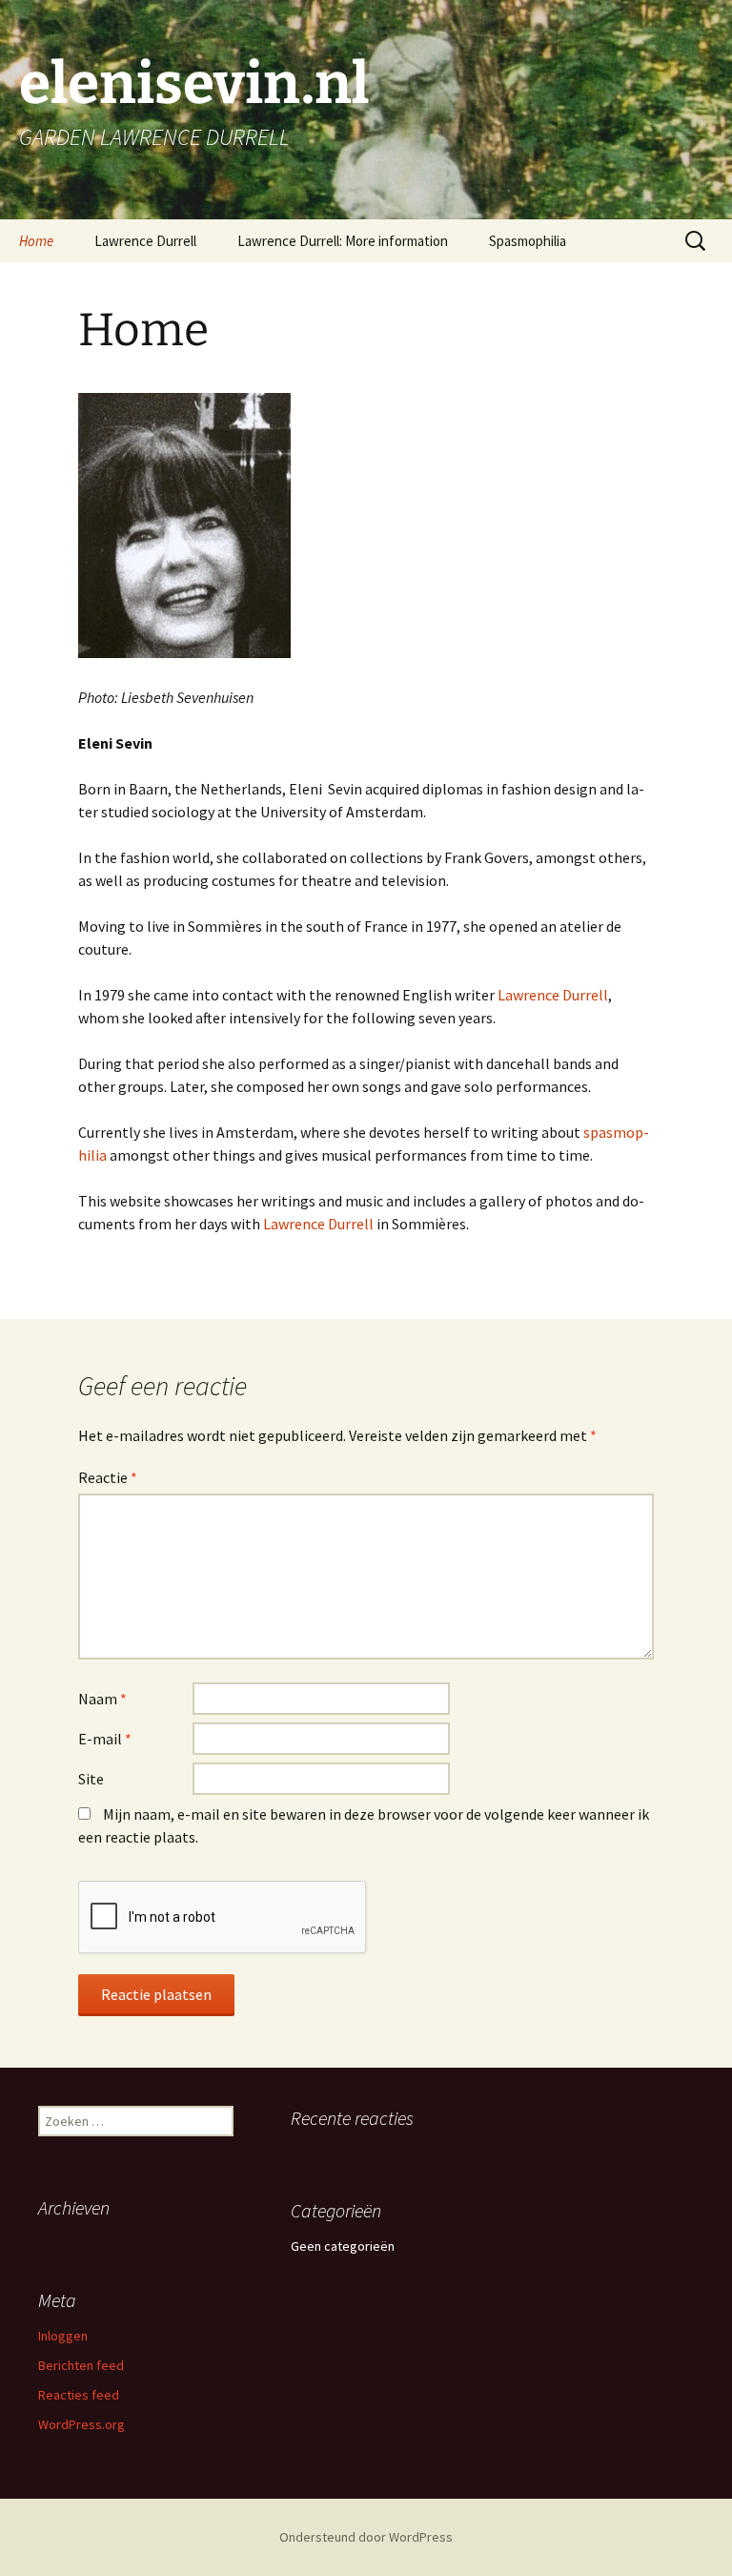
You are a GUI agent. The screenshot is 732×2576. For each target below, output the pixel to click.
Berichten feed (81, 2365)
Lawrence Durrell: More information (343, 241)
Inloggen (63, 2336)
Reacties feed (79, 2395)
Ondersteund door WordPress (366, 2537)
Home (36, 241)
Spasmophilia (528, 241)
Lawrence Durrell (145, 241)
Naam (102, 1699)
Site (91, 1779)
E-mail (105, 1739)
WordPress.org (81, 2424)
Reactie (108, 1477)
